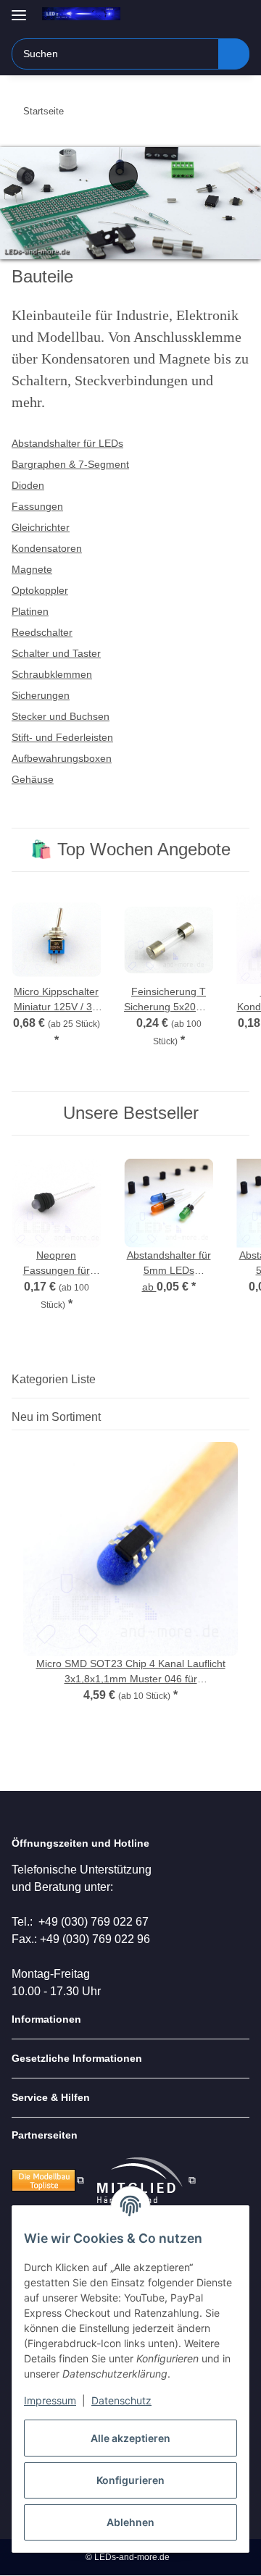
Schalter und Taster (56, 653)
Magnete (32, 569)
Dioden (28, 485)
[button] (192, 16)
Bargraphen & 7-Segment (70, 464)
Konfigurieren (130, 2480)
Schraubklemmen (52, 674)
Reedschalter (42, 632)
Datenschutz (121, 2400)
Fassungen (37, 506)
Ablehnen (130, 2522)
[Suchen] (234, 54)
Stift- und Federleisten (62, 737)
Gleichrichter (41, 527)
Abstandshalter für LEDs (67, 443)
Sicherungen (41, 695)
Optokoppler (40, 590)
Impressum (50, 2400)
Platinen (30, 611)
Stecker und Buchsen (61, 716)
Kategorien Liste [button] (54, 1379)
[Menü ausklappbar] (19, 9)
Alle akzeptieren (130, 2438)
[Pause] (123, 176)
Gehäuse (33, 779)
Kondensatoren (47, 548)
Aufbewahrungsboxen (62, 758)
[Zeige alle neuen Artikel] (245, 1417)
